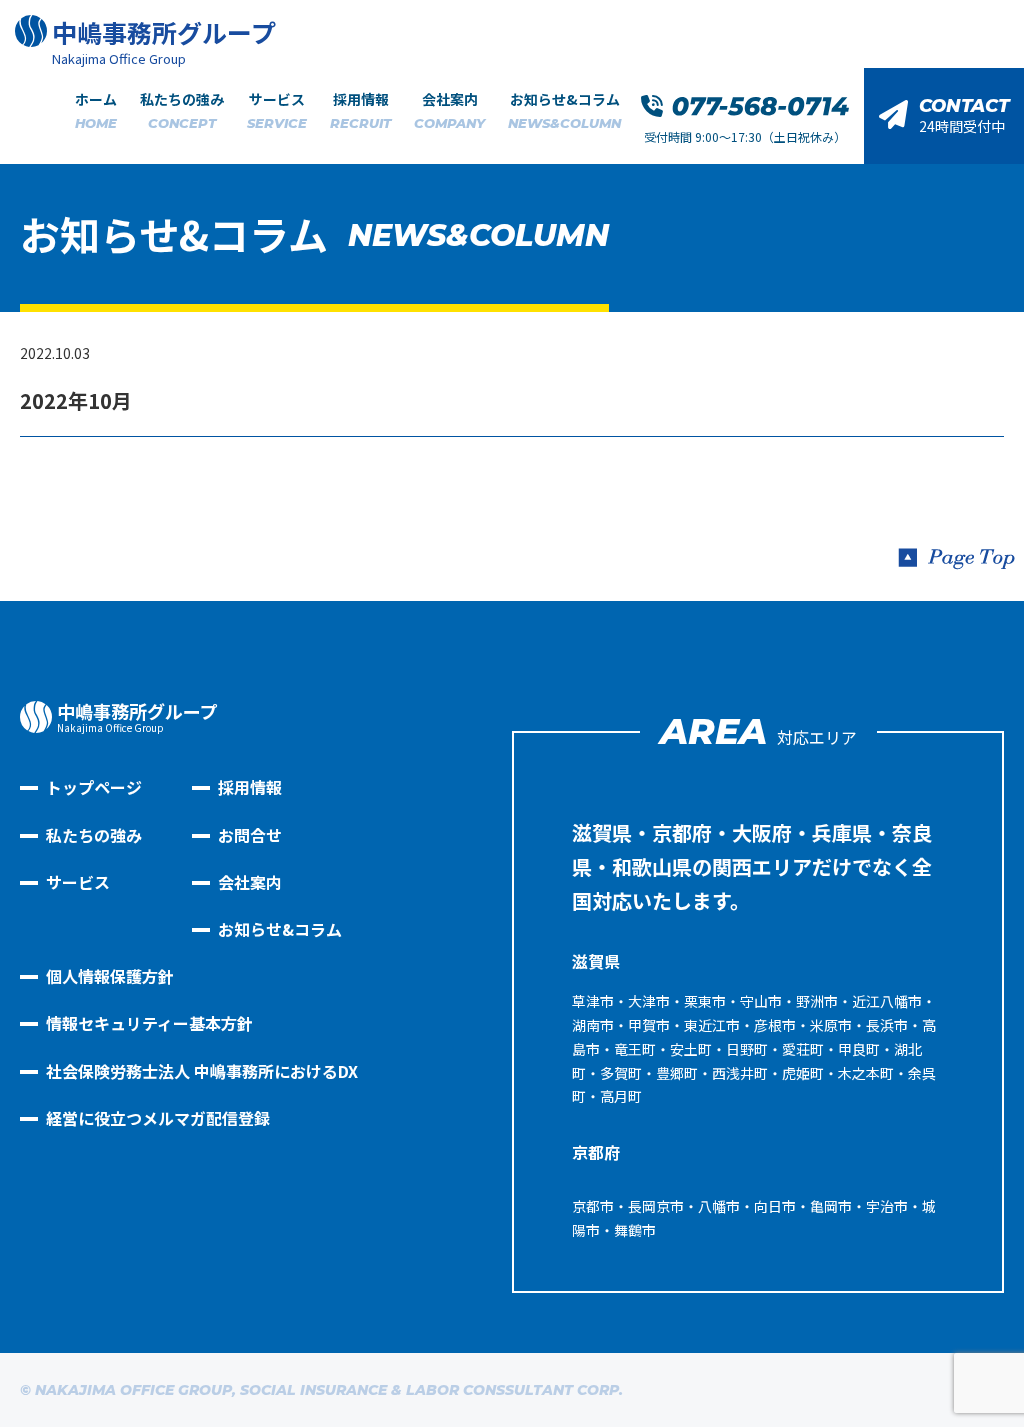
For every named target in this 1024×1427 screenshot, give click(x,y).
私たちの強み (182, 110)
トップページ (94, 787)
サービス (277, 110)
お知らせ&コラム (564, 110)
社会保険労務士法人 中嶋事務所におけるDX (202, 1071)
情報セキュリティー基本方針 (149, 1023)
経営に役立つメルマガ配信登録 (158, 1118)
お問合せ (250, 835)
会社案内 (449, 110)
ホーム (96, 110)
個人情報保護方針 (110, 976)
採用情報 (360, 110)
